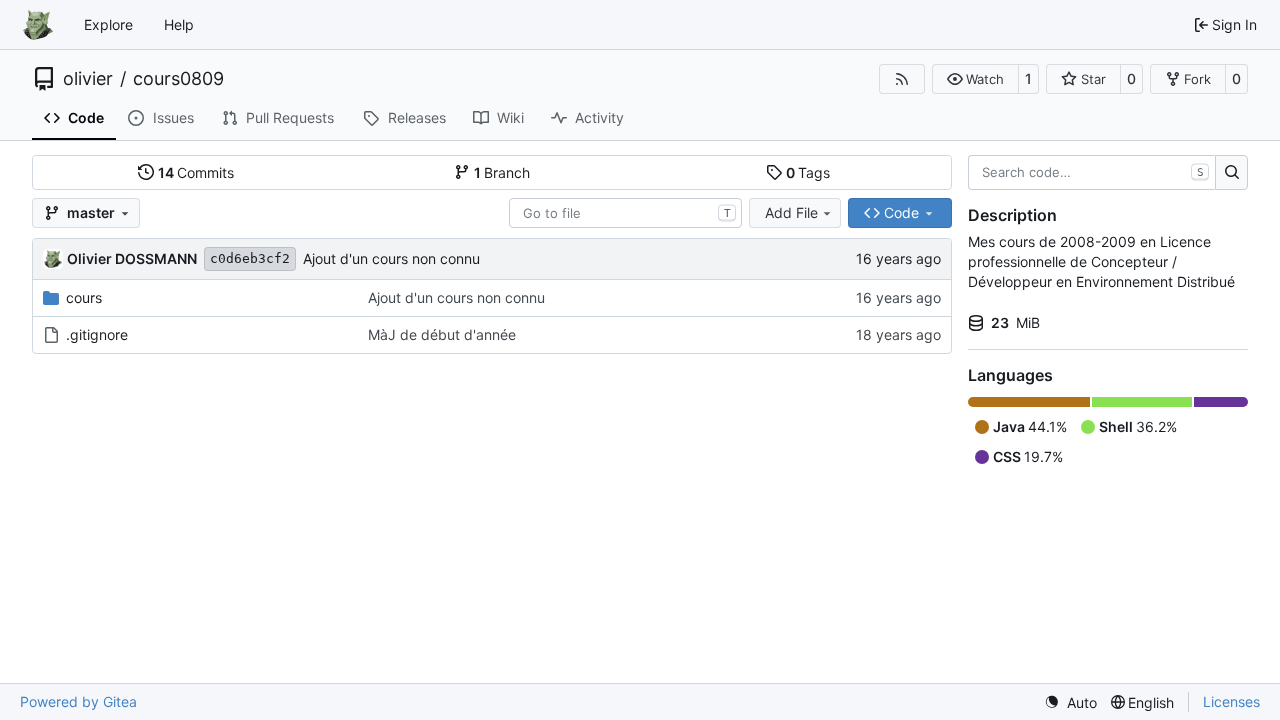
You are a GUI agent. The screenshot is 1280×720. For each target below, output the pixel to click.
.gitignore (97, 334)
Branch (502, 172)
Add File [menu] (791, 212)
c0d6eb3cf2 (250, 258)
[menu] (1070, 702)
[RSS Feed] (902, 79)
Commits (196, 172)
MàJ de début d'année (442, 334)
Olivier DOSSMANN (132, 258)
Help (179, 24)
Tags (808, 172)
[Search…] (1231, 173)
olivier (88, 79)
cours (84, 297)
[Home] (38, 25)
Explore (108, 24)
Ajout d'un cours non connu (391, 258)
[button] (975, 79)
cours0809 (178, 79)
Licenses (1231, 701)
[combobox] (625, 213)
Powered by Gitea (78, 701)
